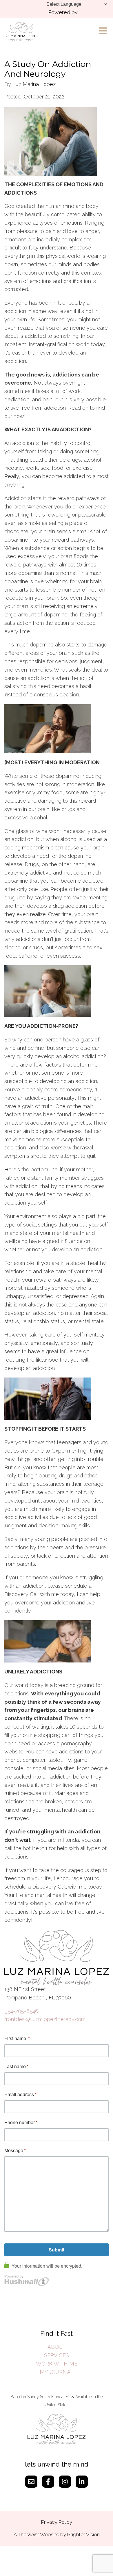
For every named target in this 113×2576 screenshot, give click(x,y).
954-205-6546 (21, 2011)
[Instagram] (65, 2482)
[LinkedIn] (82, 2482)
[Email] (31, 2482)
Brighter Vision (83, 2534)
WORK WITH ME (57, 2364)
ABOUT (57, 2347)
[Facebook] (48, 2482)
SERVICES (57, 2355)
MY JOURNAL (57, 2372)
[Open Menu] (103, 31)
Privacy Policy (57, 2522)
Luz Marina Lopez (34, 84)
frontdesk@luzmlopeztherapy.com (45, 2019)
